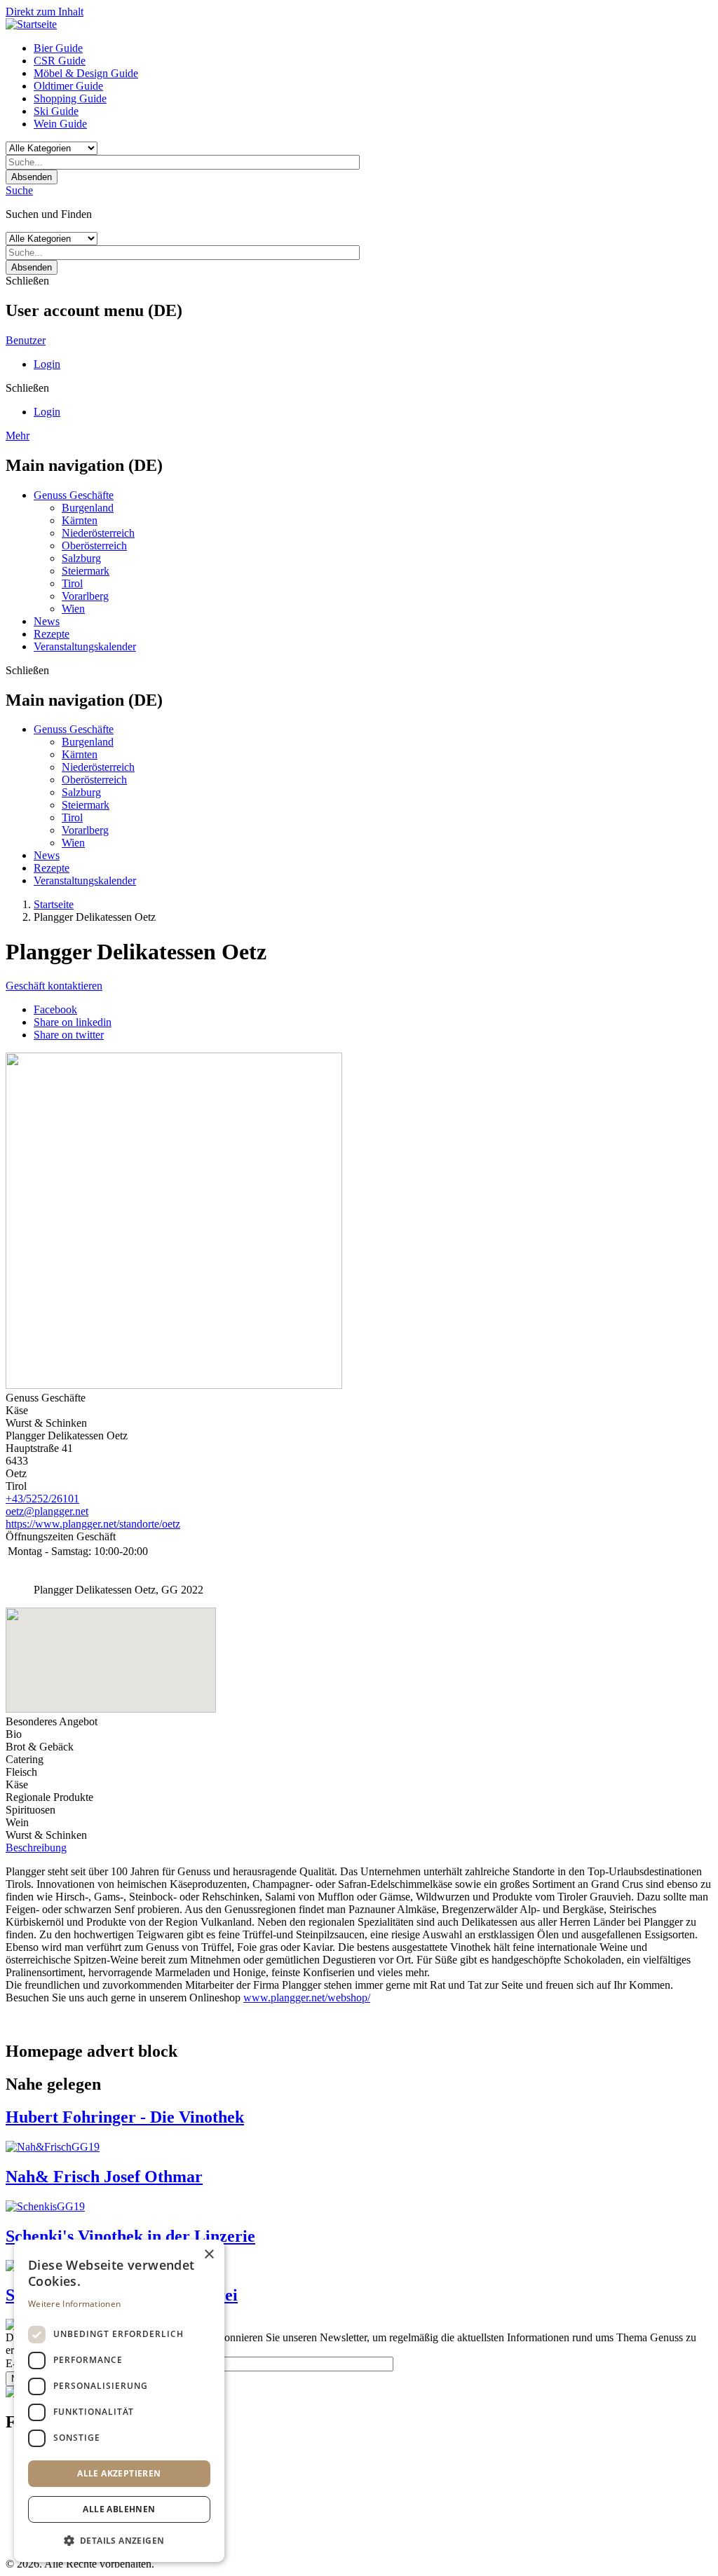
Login (47, 364)
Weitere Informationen (74, 2304)
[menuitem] (373, 48)
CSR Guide (60, 61)
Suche (19, 190)
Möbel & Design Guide (86, 73)
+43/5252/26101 (42, 1499)
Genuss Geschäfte (74, 495)
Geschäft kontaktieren (54, 986)
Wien (73, 609)
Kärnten (80, 520)
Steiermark (86, 571)
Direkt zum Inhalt (45, 12)
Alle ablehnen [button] (119, 2509)
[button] (119, 2540)
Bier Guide (58, 48)
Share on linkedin (73, 1022)
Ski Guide (56, 111)
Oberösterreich (94, 546)
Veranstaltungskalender (85, 646)
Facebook (55, 1009)
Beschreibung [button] (36, 1848)
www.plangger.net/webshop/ (307, 1998)
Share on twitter (69, 1035)
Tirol (72, 583)
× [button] (209, 2255)
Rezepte (52, 634)
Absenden (32, 177)
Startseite (54, 904)
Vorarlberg (85, 596)
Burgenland (88, 508)
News (47, 621)
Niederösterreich (98, 533)
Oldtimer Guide (68, 86)
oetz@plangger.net (47, 1511)
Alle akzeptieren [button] (119, 2473)
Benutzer (26, 340)
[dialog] (119, 2401)
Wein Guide (60, 124)
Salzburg (81, 558)
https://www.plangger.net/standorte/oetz (93, 1524)
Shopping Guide (70, 98)
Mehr (18, 436)
